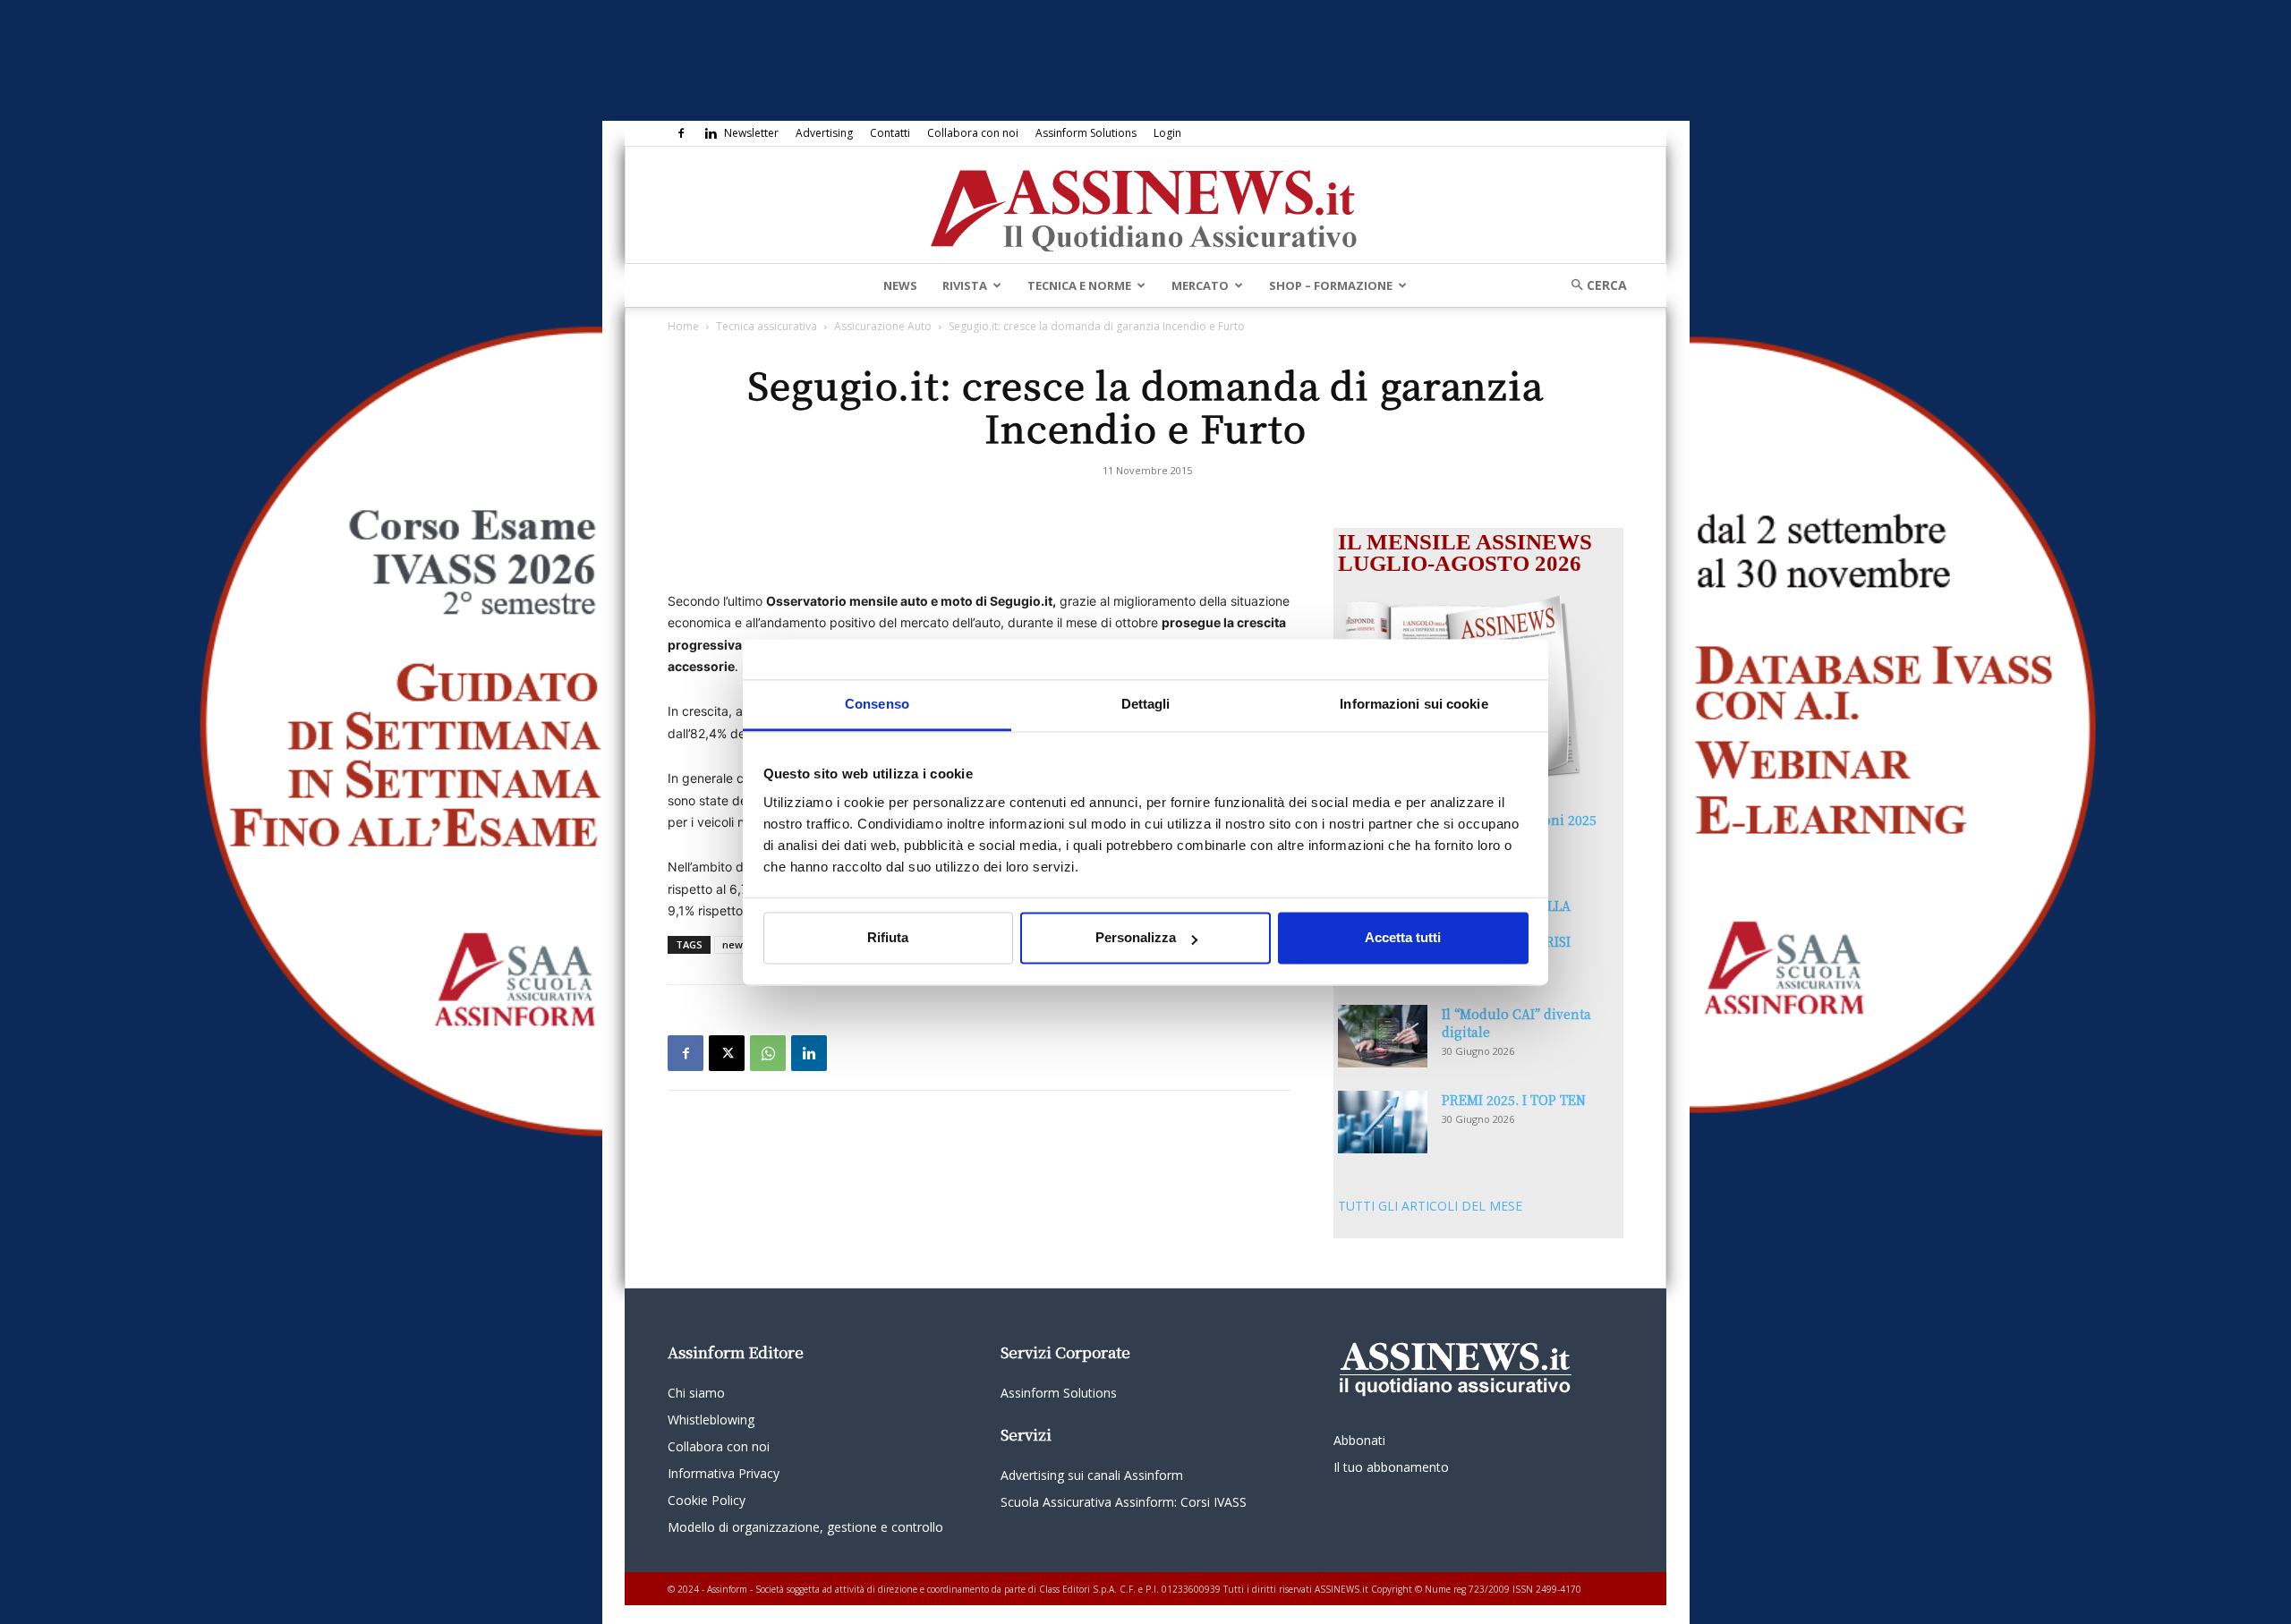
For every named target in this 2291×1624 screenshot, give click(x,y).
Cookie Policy (707, 1500)
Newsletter (751, 133)
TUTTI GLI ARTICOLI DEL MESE (1430, 1206)
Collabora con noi (973, 133)
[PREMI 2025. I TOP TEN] (1383, 1122)
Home (683, 326)
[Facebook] (681, 133)
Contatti (890, 133)
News (900, 285)
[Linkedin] (711, 133)
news (735, 944)
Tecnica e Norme (1079, 285)
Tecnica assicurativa (767, 326)
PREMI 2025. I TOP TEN (1514, 1100)
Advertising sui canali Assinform (1092, 1475)
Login (1167, 133)
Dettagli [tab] (1146, 704)
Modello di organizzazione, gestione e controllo (805, 1527)
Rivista (965, 285)
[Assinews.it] (1145, 206)
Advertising (824, 133)
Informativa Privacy (724, 1473)
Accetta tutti (1403, 938)
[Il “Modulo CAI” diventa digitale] (1383, 1036)
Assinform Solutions (1086, 133)
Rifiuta (888, 938)
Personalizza (1136, 938)
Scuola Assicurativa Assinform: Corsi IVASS (1124, 1502)
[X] (727, 1053)
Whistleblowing (711, 1420)
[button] (1593, 285)
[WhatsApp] (768, 1053)
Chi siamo (696, 1393)
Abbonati (1359, 1440)
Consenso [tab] (877, 704)
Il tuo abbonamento (1391, 1467)
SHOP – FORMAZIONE (1331, 285)
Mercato (1200, 285)
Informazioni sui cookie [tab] (1414, 704)
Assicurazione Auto (883, 326)
